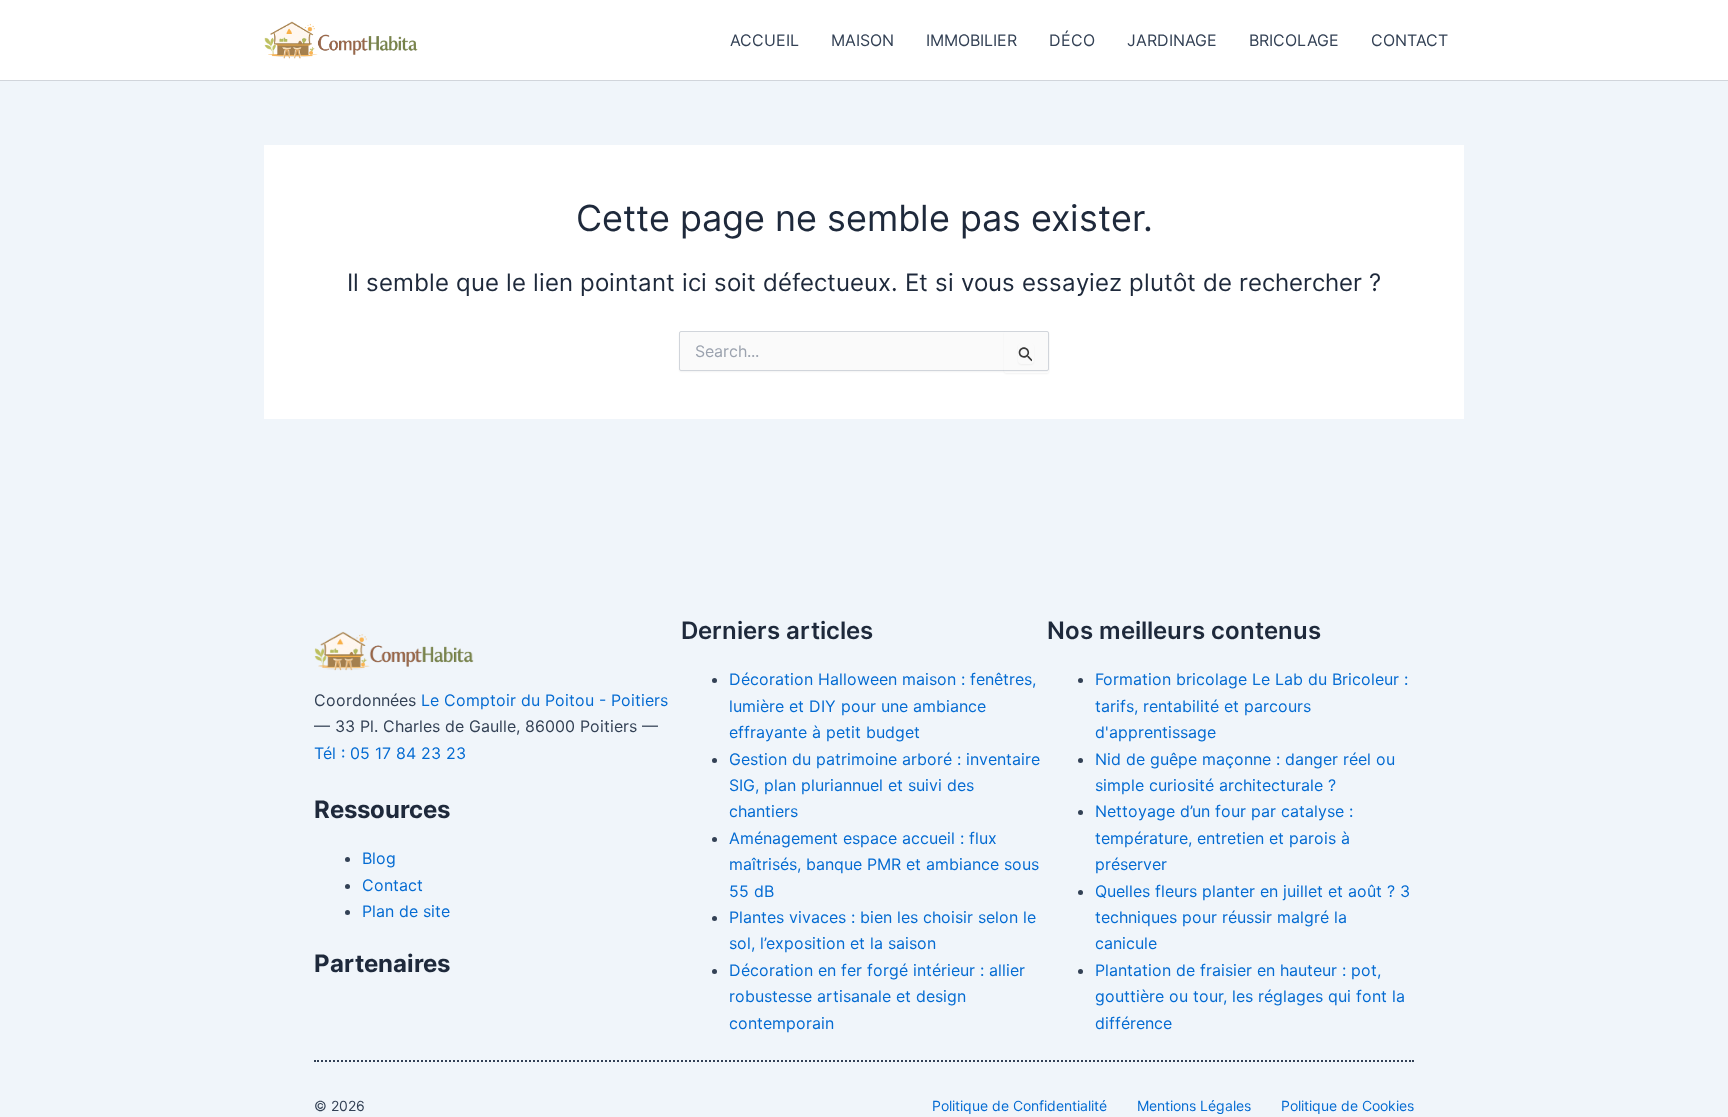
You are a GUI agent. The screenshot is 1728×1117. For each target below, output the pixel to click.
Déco (1072, 40)
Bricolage (1294, 40)
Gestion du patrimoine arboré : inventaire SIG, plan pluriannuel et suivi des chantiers (884, 785)
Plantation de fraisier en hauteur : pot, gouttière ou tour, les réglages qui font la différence (1250, 996)
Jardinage (1172, 40)
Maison (862, 40)
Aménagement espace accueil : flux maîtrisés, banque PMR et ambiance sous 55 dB (884, 864)
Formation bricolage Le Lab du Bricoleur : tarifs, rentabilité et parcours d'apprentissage (1251, 705)
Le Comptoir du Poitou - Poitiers (544, 700)
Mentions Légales (1194, 1105)
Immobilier (971, 40)
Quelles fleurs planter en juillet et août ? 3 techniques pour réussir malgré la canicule (1252, 917)
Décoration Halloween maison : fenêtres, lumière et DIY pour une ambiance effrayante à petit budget (882, 705)
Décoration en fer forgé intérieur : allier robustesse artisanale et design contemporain (877, 996)
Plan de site (406, 911)
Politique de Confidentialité (1019, 1105)
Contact (1409, 40)
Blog (379, 858)
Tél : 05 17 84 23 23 (390, 753)
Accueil (764, 40)
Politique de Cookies (1347, 1105)
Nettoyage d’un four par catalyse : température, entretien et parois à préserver (1224, 837)
